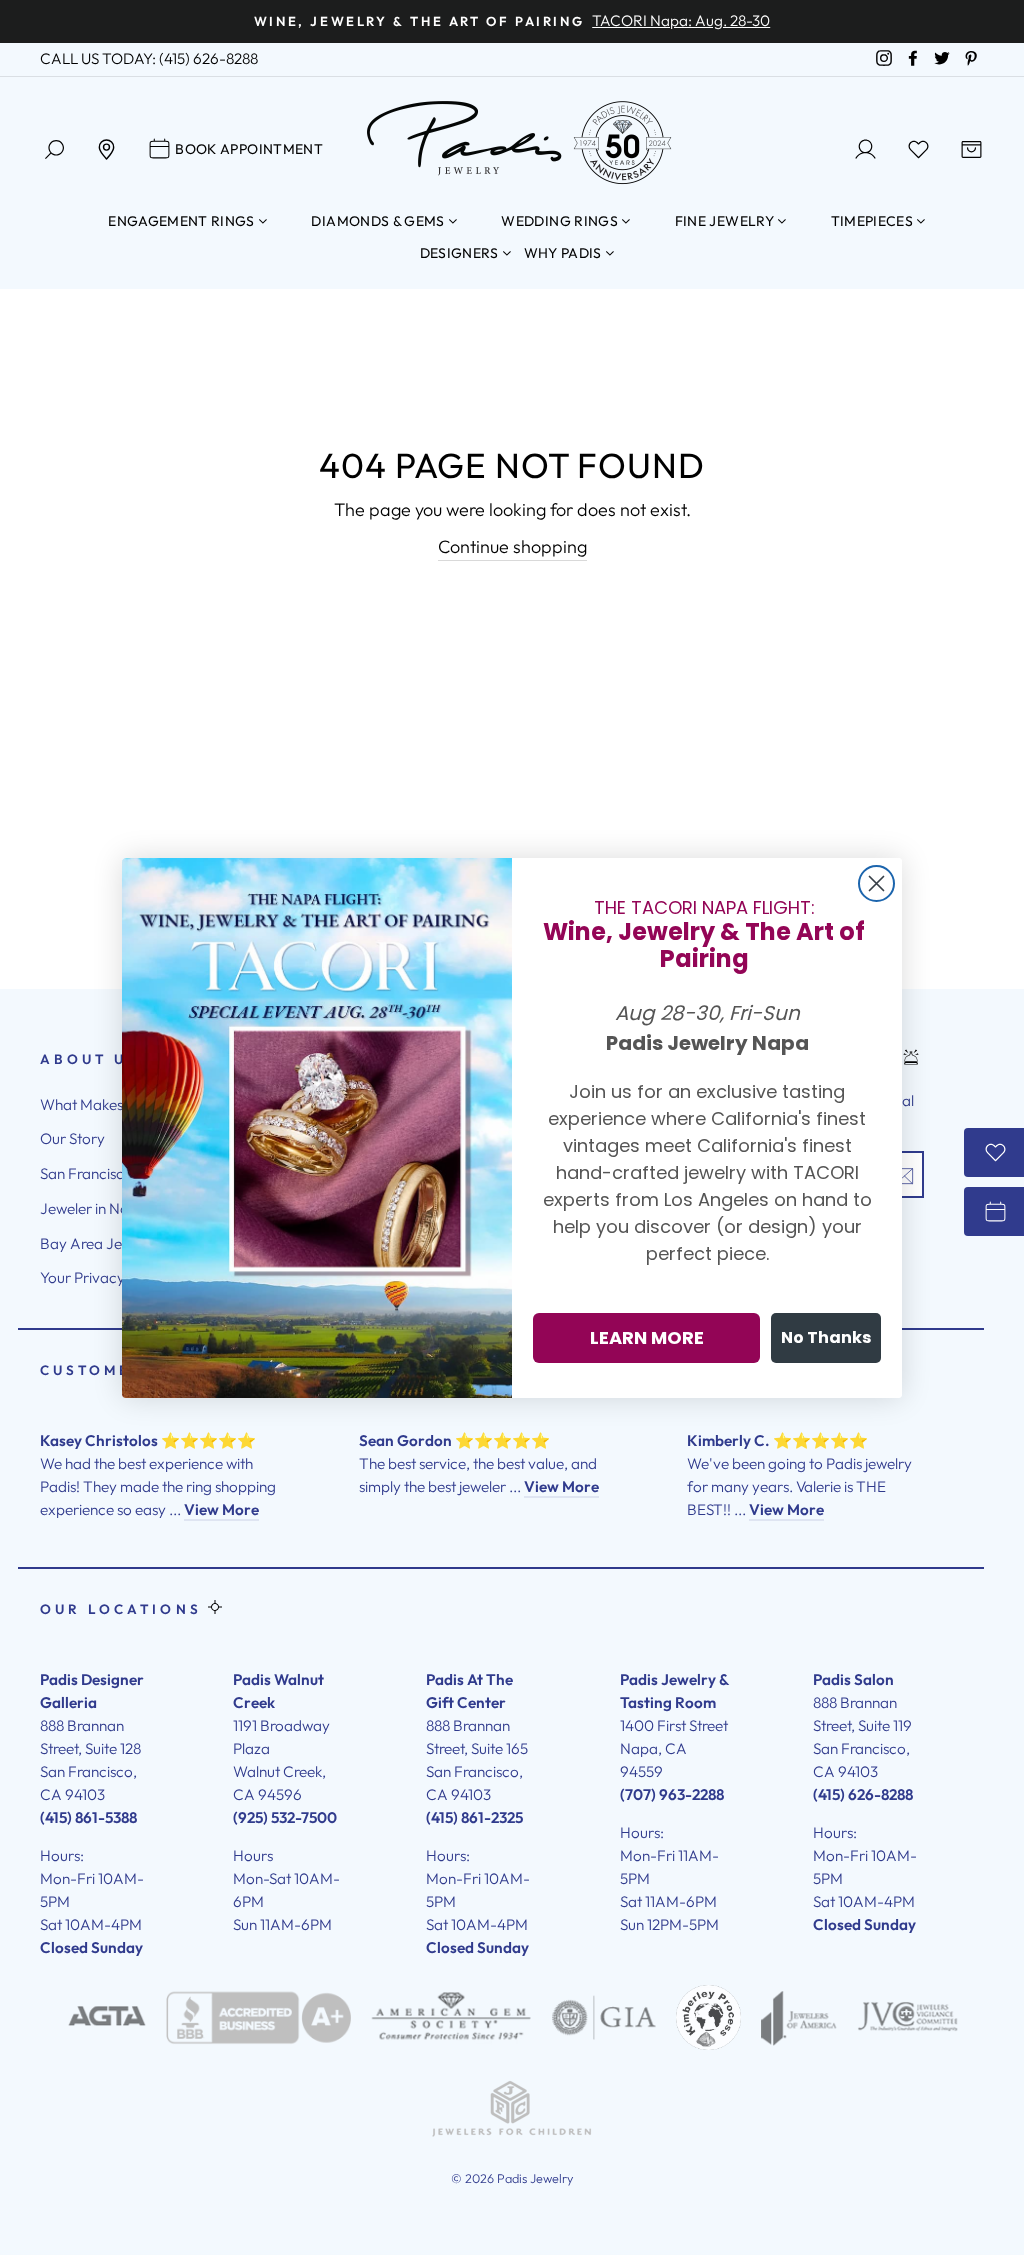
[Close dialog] (876, 883)
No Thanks (826, 1337)
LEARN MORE (647, 1337)
